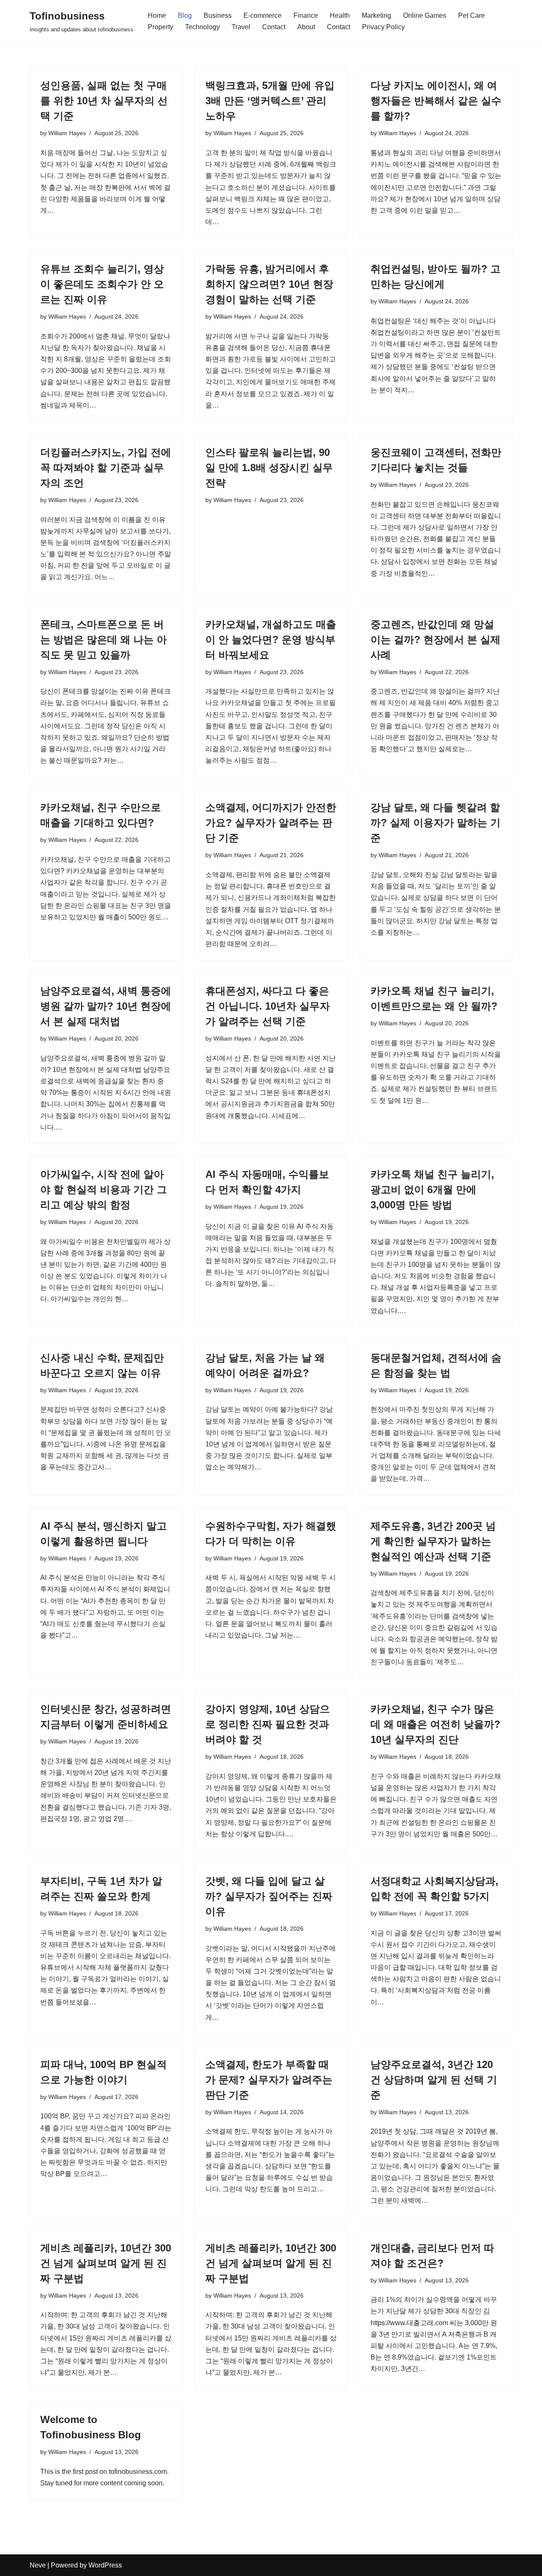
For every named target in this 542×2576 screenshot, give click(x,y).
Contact (274, 27)
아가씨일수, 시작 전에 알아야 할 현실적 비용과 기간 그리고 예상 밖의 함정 (104, 1189)
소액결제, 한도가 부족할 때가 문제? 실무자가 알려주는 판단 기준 (269, 2080)
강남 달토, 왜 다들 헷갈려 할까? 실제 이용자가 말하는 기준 (436, 823)
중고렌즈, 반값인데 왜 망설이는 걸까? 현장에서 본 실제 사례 (436, 640)
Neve (38, 2565)
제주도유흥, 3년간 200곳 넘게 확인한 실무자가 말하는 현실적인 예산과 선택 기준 (433, 1541)
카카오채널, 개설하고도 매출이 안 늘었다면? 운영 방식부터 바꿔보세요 (271, 640)
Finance (306, 15)
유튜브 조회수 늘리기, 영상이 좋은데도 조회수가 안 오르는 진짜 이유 (102, 284)
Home (157, 15)
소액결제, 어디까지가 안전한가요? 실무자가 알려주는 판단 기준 (271, 823)
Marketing (376, 15)
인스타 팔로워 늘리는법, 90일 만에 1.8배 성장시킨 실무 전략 (269, 468)
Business (218, 15)
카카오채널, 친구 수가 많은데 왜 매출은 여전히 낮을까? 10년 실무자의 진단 (436, 1724)
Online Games (425, 15)
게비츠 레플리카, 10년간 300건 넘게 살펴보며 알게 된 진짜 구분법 (106, 2263)
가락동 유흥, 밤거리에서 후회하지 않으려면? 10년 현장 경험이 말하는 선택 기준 (269, 284)
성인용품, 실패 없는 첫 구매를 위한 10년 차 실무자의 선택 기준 (104, 101)
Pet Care (471, 15)
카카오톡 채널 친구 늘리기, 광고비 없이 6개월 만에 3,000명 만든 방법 (432, 1189)
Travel (241, 27)
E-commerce (263, 15)
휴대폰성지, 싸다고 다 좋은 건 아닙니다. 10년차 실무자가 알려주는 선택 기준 (268, 1006)
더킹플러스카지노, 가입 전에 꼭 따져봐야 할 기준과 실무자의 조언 (106, 468)
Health (340, 15)
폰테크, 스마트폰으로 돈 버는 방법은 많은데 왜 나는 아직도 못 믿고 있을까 (104, 640)
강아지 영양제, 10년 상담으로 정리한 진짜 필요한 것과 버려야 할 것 (268, 1724)
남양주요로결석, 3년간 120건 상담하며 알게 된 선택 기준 (434, 2080)
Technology (202, 27)
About (306, 27)
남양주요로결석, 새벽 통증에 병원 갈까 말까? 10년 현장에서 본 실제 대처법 (106, 1006)
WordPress (105, 2565)
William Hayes (67, 133)
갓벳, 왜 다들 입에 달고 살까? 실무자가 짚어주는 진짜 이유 (269, 1896)
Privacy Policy (383, 27)
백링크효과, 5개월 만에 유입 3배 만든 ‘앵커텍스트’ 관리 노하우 (270, 101)
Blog (185, 15)
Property (160, 27)
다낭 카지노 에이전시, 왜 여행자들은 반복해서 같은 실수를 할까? (436, 101)
